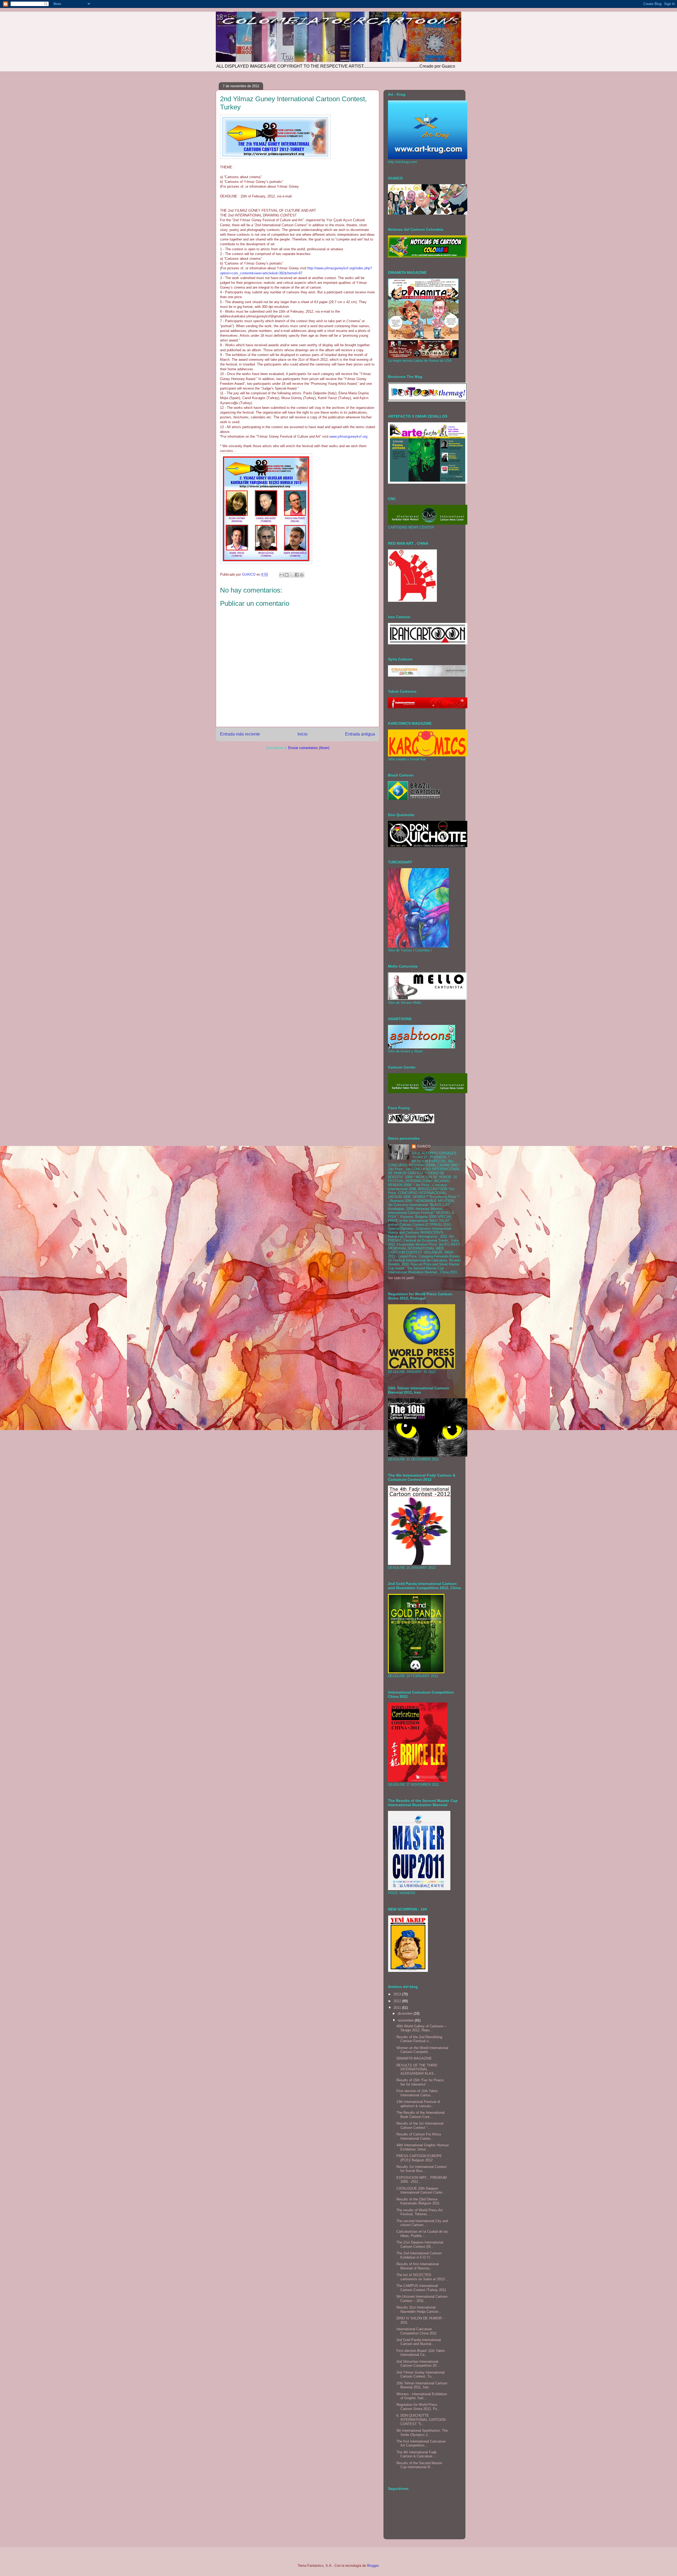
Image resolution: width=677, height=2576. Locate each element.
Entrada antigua (360, 734)
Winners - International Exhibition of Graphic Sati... (422, 2396)
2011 (398, 2008)
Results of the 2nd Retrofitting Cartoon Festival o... (419, 2039)
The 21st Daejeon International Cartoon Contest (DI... (420, 2244)
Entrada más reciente (240, 734)
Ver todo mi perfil (401, 1278)
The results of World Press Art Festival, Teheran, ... (420, 2212)
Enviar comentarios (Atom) (309, 748)
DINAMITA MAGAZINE (414, 2058)
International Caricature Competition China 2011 (417, 2331)
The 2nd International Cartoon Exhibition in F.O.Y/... (419, 2255)
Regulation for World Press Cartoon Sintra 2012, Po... (418, 2407)
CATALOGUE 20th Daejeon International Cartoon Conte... (421, 2191)
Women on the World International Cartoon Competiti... (422, 2050)
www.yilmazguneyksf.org (348, 436)
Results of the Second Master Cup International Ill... (419, 2465)
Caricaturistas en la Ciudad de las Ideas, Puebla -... (422, 2234)
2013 (398, 1994)
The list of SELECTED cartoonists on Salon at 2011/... (422, 2277)
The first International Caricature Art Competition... (421, 2443)
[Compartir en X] (292, 575)
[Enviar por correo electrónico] (282, 575)
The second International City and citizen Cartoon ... (422, 2223)
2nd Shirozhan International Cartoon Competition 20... (418, 2364)
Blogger (373, 2566)
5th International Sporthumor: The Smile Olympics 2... (422, 2433)
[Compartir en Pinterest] (302, 575)
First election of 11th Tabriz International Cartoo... (417, 2093)
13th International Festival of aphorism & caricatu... (418, 2104)
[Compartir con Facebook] (297, 575)
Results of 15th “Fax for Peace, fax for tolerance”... (420, 2082)
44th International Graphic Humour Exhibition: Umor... (423, 2147)
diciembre (406, 2013)
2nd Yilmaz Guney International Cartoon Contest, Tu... (420, 2374)
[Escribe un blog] (287, 575)
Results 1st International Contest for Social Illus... (422, 2169)
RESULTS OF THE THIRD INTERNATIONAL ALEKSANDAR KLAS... (417, 2069)
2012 (398, 2001)
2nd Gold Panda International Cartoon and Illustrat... (419, 2342)
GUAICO (424, 1146)
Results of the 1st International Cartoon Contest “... (420, 2126)
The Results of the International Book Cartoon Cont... (420, 2115)
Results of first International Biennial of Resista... (418, 2266)
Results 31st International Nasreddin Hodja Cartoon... (419, 2309)
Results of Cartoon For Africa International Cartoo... (419, 2136)
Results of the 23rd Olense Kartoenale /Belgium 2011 (418, 2201)
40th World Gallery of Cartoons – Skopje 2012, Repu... (421, 2028)
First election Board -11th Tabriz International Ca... (421, 2353)
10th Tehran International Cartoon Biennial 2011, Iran (422, 2385)
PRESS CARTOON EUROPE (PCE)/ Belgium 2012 (419, 2158)
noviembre (406, 2020)
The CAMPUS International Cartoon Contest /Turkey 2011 (421, 2288)
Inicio (303, 734)
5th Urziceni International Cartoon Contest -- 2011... (422, 2299)
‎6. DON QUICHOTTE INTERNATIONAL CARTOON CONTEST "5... (421, 2420)
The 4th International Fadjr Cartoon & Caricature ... (417, 2454)
